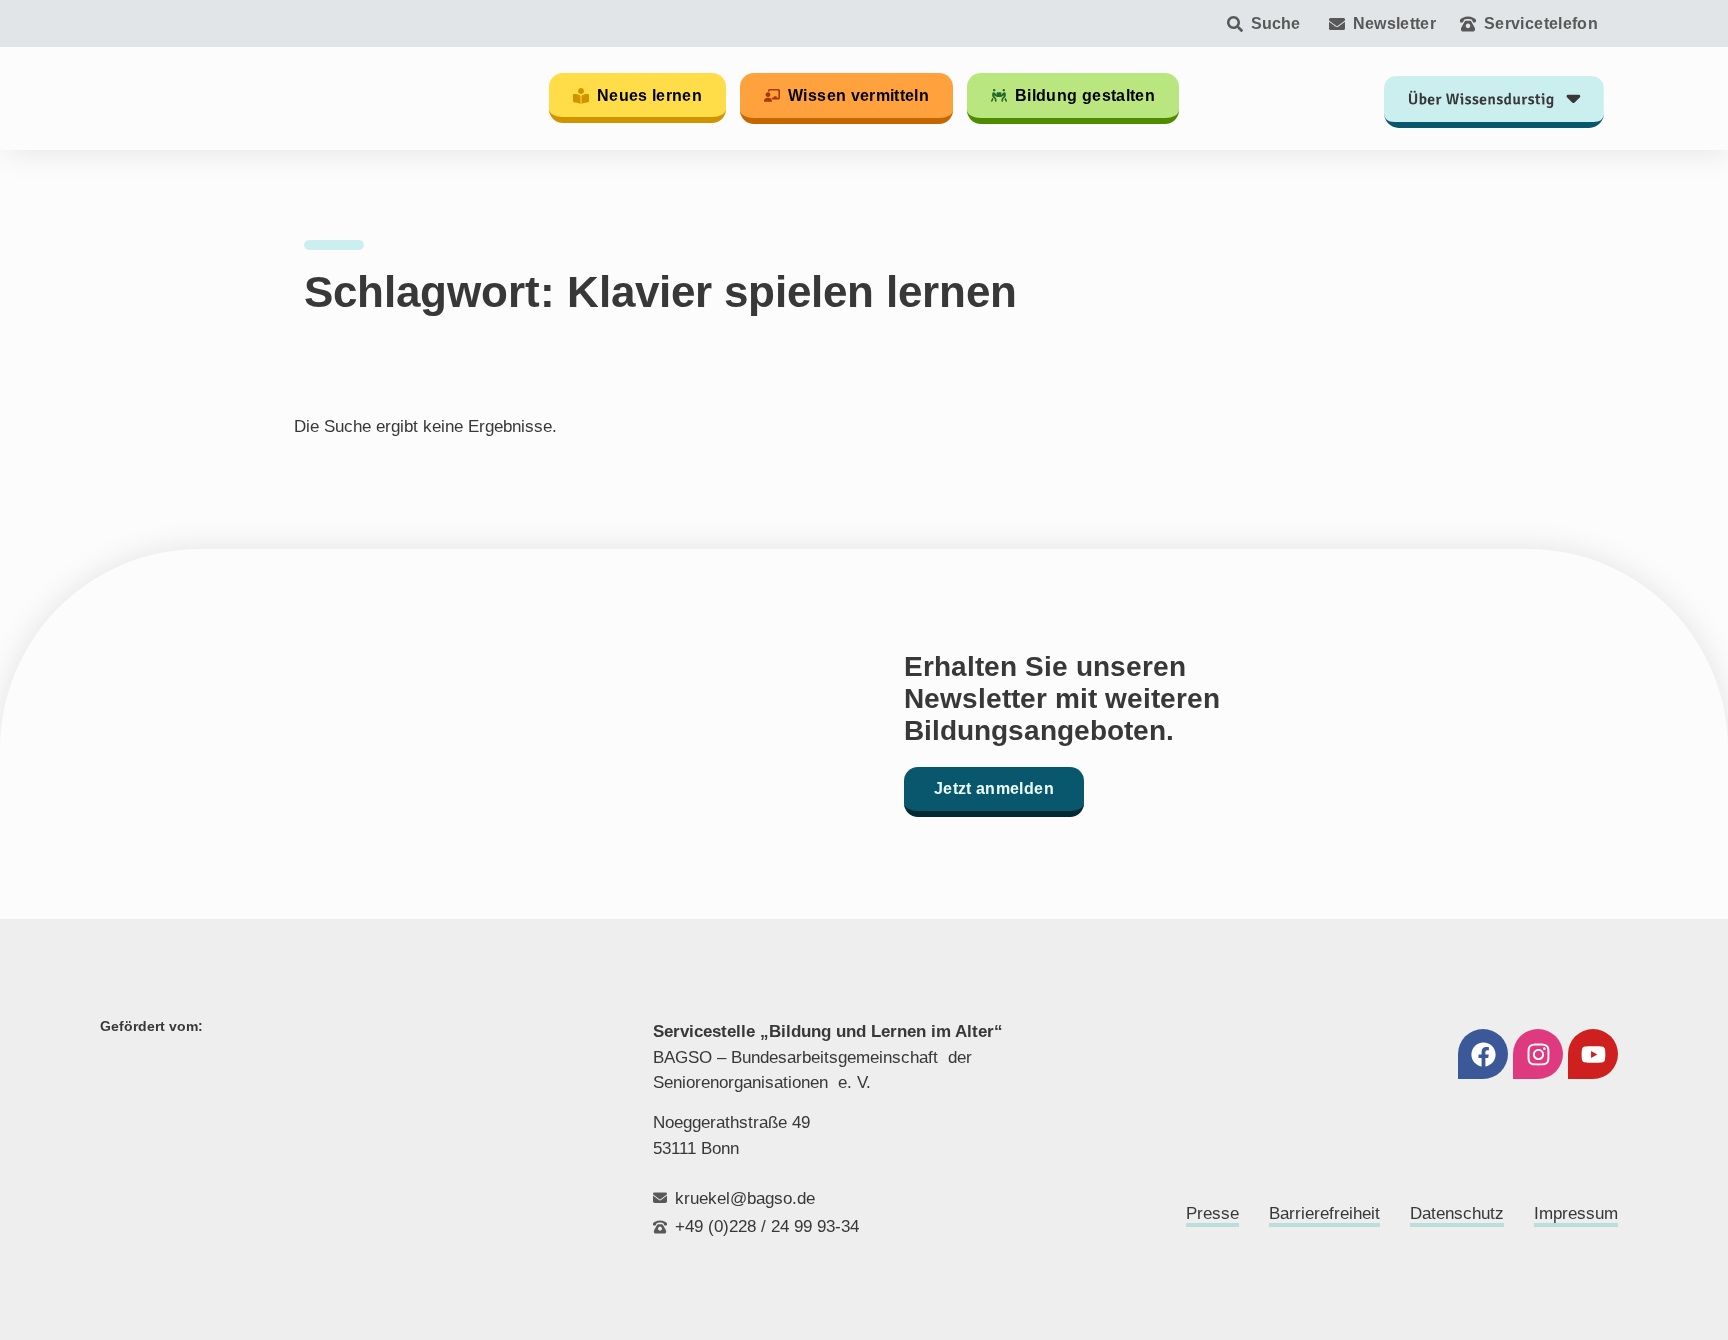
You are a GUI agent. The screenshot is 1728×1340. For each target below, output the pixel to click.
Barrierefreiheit (1324, 1213)
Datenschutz (1457, 1213)
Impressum (1576, 1213)
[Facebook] (1483, 1054)
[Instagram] (1538, 1054)
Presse (1212, 1213)
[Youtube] (1593, 1054)
